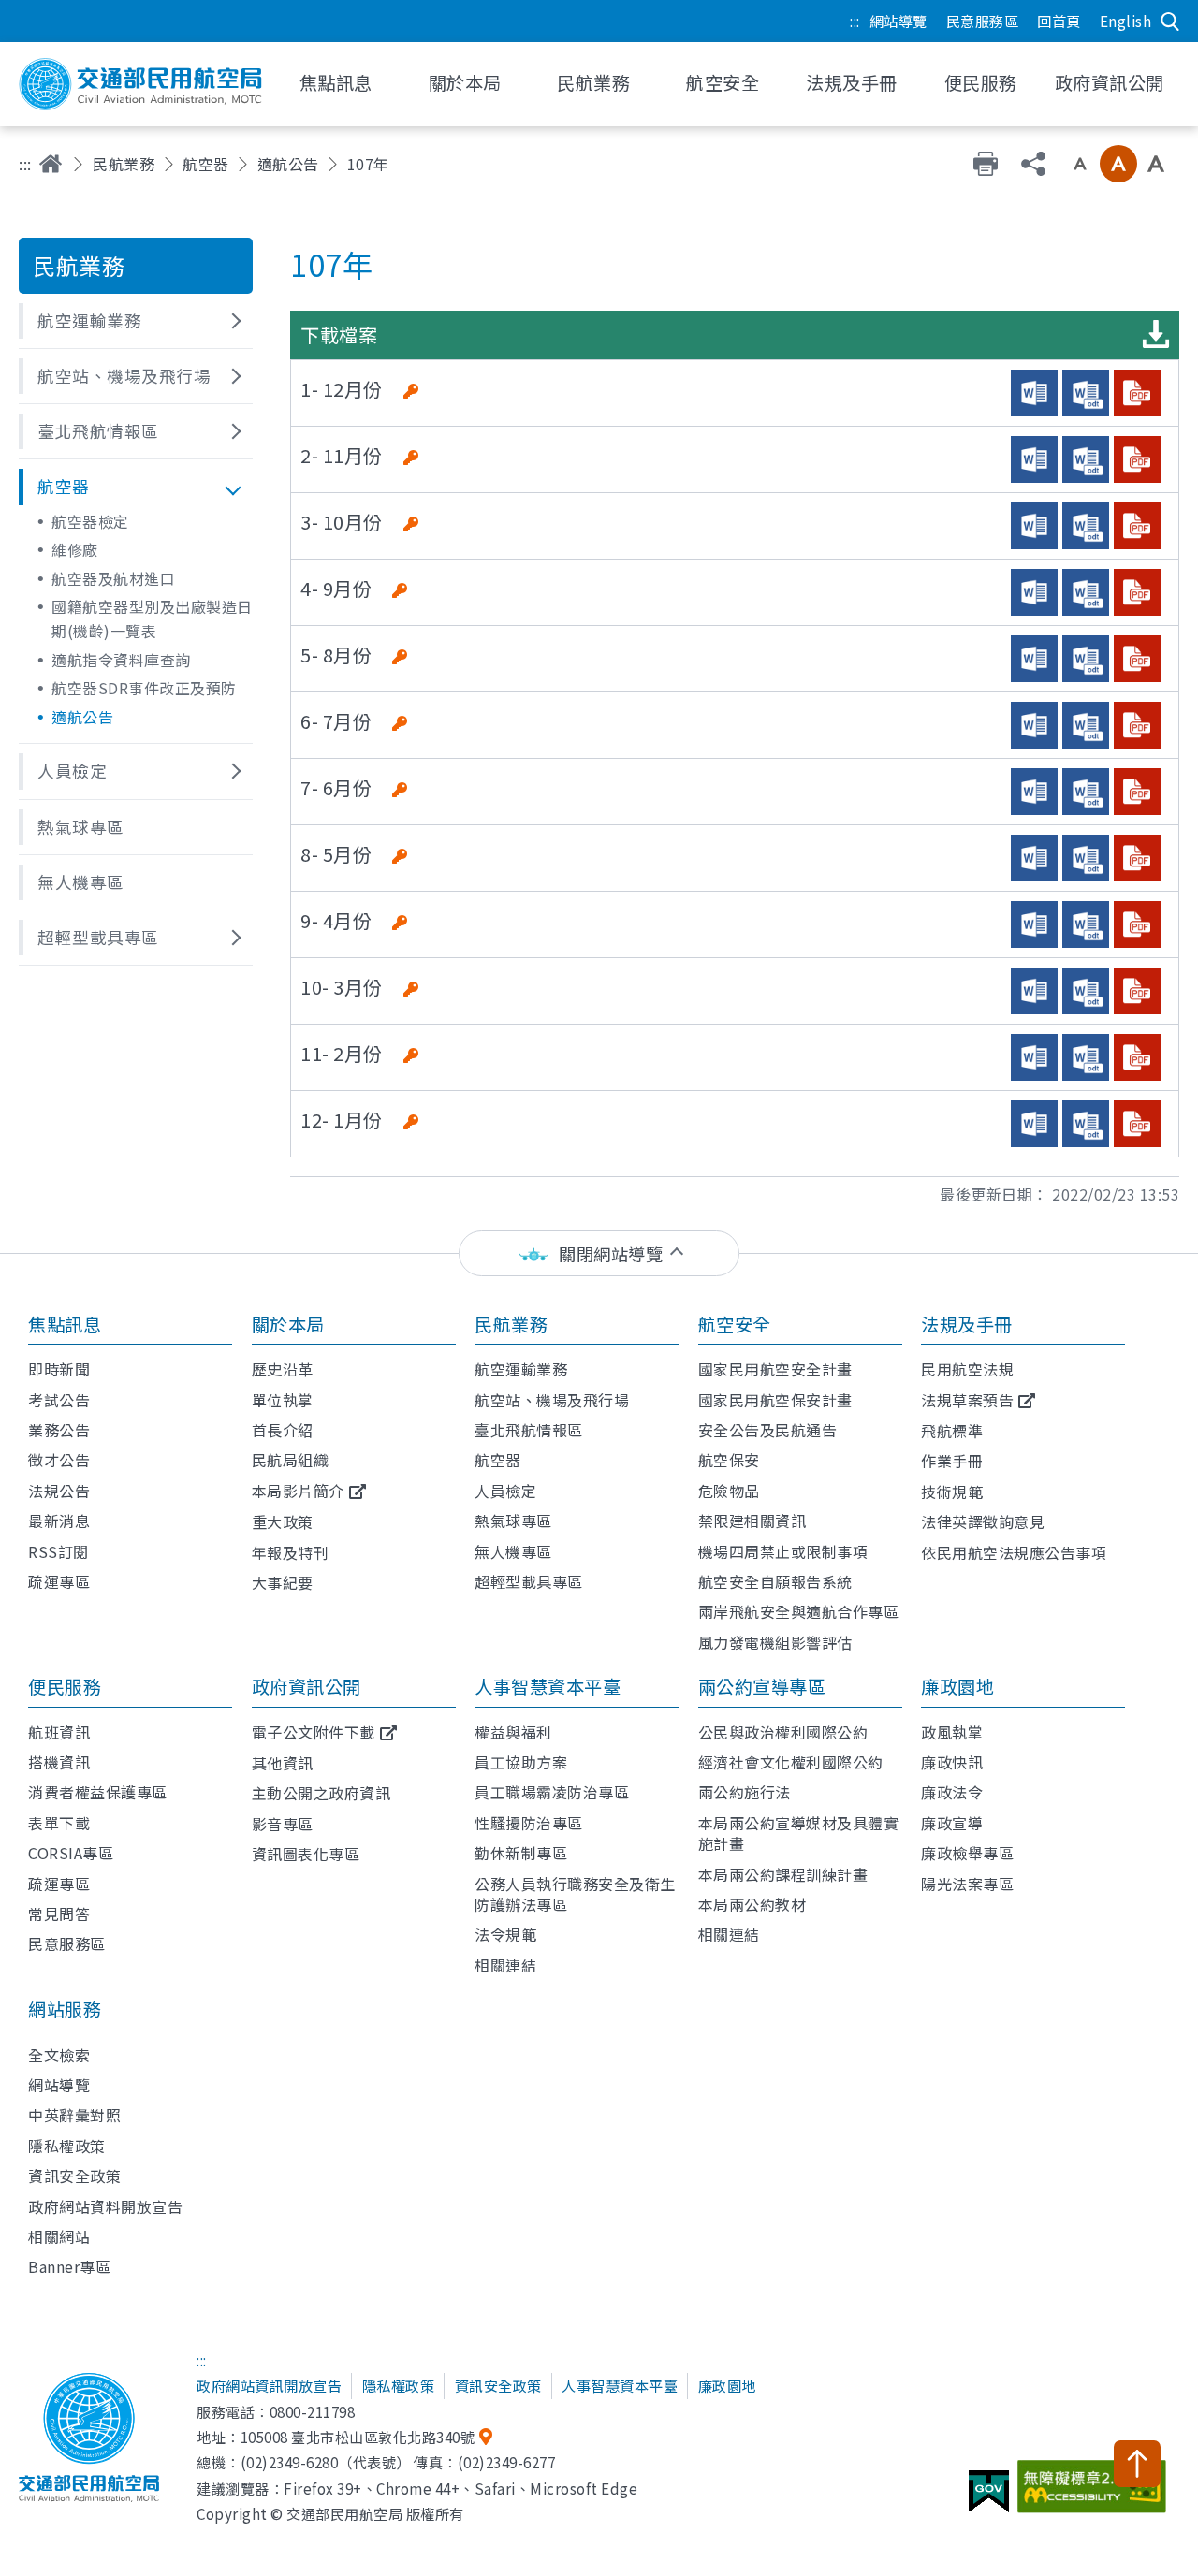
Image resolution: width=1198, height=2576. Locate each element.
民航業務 (124, 164)
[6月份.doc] (1034, 792)
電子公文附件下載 (314, 1732)
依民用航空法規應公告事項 (1014, 1552)
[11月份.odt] (1086, 459)
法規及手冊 (967, 1324)
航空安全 (735, 1324)
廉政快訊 (952, 1762)
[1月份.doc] (1034, 1124)
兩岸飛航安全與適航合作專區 (799, 1611)
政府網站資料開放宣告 (105, 2206)
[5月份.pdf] (1137, 858)
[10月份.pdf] (1137, 526)
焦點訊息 (65, 1324)
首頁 (51, 164)
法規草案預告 (967, 1400)
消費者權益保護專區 (98, 1792)
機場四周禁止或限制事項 (783, 1551)
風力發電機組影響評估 (775, 1642)
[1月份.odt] (1086, 1124)
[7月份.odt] (1086, 725)
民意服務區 (983, 21)
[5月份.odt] (1086, 858)
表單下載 (59, 1823)
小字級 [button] (1080, 164)
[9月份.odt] (1086, 592)
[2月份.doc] (1034, 1057)
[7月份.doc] (1034, 725)
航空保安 (729, 1460)
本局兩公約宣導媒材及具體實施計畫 (799, 1833)
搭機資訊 (59, 1762)
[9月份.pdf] (1137, 592)
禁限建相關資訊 (752, 1521)
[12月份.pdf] (1137, 393)
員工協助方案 (521, 1762)
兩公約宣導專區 (762, 1686)
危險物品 (729, 1491)
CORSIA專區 (71, 1853)
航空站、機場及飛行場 (552, 1400)
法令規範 (505, 1934)
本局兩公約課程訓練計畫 (783, 1874)
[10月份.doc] (1034, 526)
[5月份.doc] (1034, 858)
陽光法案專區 (967, 1884)
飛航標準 (952, 1431)
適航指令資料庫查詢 (121, 660)
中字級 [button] (1118, 164)
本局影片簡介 (298, 1491)
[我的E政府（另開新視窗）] (991, 2498)
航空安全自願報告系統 (775, 1581)
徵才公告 (59, 1460)
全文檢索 (59, 2055)
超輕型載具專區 (529, 1581)
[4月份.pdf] (1137, 924)
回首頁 (1059, 21)
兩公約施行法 (745, 1792)
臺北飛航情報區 (529, 1430)
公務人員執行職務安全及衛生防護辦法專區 (575, 1894)
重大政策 (283, 1521)
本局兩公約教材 (752, 1904)
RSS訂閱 (58, 1551)
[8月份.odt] (1086, 659)
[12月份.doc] (1034, 393)
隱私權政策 (67, 2146)
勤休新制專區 (521, 1853)
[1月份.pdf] (1137, 1124)
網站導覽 (898, 21)
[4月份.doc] (1034, 924)
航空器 (206, 164)
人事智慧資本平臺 (548, 1686)
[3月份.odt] (1086, 991)
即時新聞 (59, 1369)
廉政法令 (952, 1792)
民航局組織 (291, 1460)
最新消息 (59, 1521)
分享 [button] (1033, 164)
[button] (136, 321)
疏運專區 (59, 1581)
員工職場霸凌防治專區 (552, 1792)
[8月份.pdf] (1137, 659)
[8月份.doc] (1034, 659)
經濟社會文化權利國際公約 (791, 1762)
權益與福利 (513, 1732)
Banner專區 (69, 2266)
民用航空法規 (967, 1369)
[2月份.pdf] (1137, 1057)
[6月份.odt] (1086, 792)
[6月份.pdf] (1137, 792)
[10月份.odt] (1086, 526)
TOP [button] (1137, 2464)
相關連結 (505, 1965)
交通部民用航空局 (140, 84)
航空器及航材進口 (113, 578)
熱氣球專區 (513, 1521)
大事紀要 (283, 1582)
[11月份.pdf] (1137, 459)
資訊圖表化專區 (306, 1854)
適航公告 (288, 164)
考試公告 (59, 1400)
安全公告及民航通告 (768, 1430)
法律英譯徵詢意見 (983, 1521)
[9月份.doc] (1034, 592)
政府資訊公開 (307, 1686)
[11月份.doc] (1034, 459)
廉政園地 (957, 1686)
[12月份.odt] (1086, 393)
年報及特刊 (291, 1552)
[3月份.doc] (1034, 991)
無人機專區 (513, 1551)
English (1126, 21)
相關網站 (59, 2236)
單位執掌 (283, 1400)
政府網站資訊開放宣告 (269, 2385)
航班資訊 (59, 1732)
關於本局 (288, 1324)
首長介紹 (283, 1430)
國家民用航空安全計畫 (775, 1369)
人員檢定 (505, 1491)
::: (855, 21)
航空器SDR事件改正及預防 (144, 688)
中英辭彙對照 (74, 2115)
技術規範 (952, 1492)
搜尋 (1170, 22)
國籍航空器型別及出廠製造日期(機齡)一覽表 (152, 619)
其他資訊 (283, 1763)
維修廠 (75, 549)
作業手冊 (952, 1461)
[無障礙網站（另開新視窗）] (1095, 2494)
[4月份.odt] (1086, 924)
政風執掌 (952, 1732)
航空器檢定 (90, 521)
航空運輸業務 (521, 1369)
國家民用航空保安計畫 (775, 1400)
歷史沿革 (283, 1369)
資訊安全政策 (74, 2176)
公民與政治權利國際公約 (783, 1732)
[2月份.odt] (1086, 1057)
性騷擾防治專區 (529, 1823)
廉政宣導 (952, 1823)
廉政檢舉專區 (967, 1853)
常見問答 (59, 1914)
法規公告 (59, 1491)
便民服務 (65, 1686)
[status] (599, 1253)
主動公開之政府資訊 (321, 1793)
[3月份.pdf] (1137, 991)
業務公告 (59, 1430)
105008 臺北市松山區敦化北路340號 (358, 2437)
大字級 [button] (1156, 164)
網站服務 (65, 2009)
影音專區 (283, 1824)
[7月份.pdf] (1137, 725)
